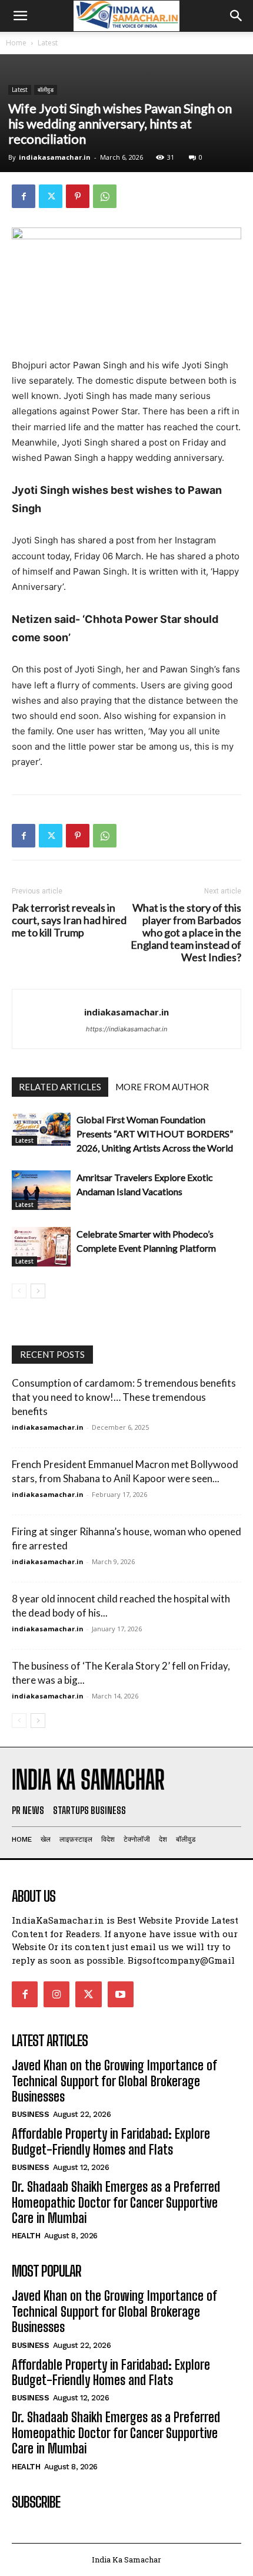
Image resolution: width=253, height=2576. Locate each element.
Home (16, 43)
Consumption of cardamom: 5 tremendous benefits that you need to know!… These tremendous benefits (124, 1397)
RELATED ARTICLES (60, 1087)
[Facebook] (24, 196)
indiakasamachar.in (55, 157)
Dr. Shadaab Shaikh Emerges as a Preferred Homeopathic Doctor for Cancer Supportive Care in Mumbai (116, 2202)
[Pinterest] (78, 196)
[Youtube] (121, 1994)
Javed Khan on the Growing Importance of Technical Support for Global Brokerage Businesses (114, 2081)
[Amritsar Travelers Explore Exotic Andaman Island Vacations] (41, 1190)
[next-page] (38, 1291)
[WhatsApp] (105, 196)
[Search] (237, 16)
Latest (48, 43)
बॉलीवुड (46, 90)
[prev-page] (19, 1291)
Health (26, 2236)
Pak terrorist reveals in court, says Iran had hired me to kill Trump (69, 920)
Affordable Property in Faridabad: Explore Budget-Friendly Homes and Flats (111, 2141)
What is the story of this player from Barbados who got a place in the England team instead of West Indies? (186, 933)
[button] (20, 16)
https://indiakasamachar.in (126, 1029)
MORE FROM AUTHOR (162, 1087)
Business (30, 2114)
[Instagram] (56, 1994)
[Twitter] (51, 196)
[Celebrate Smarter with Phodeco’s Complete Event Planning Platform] (41, 1247)
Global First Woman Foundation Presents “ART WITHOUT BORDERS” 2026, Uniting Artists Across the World (155, 1134)
